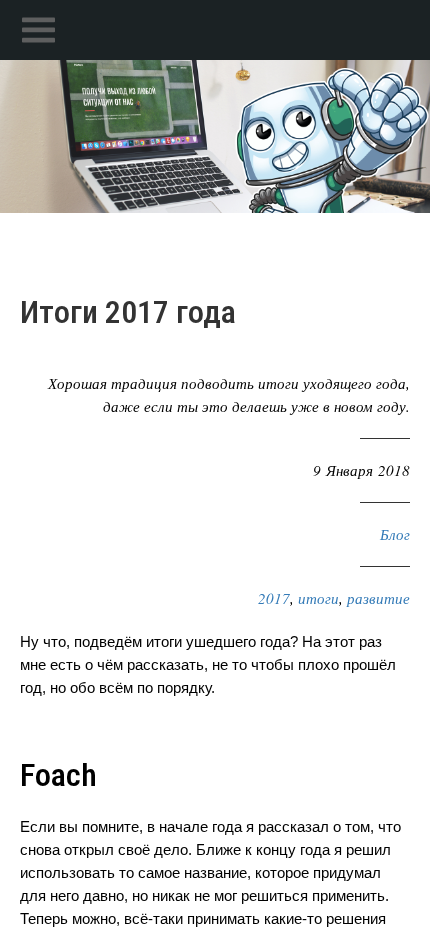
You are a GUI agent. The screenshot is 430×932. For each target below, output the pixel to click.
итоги (318, 598)
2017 (274, 598)
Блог (395, 534)
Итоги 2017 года (128, 312)
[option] (215, 136)
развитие (378, 598)
